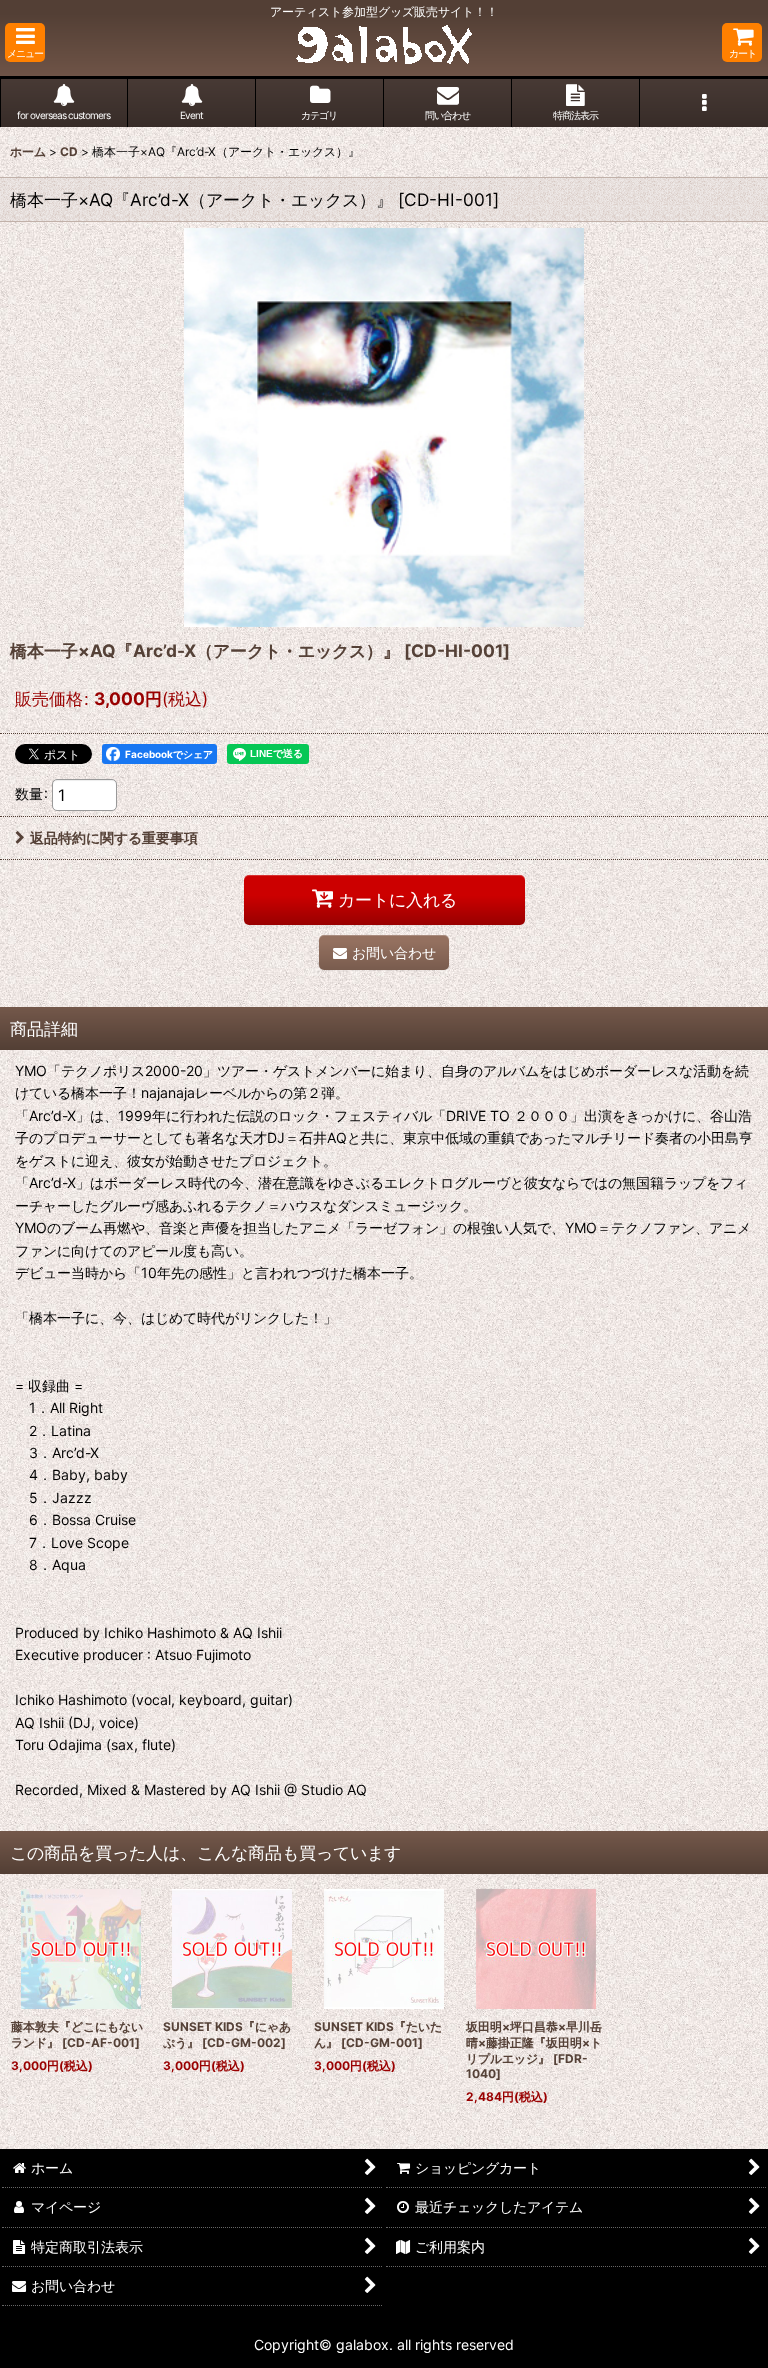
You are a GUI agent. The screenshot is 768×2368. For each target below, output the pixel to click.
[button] (25, 42)
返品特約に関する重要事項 (114, 837)
